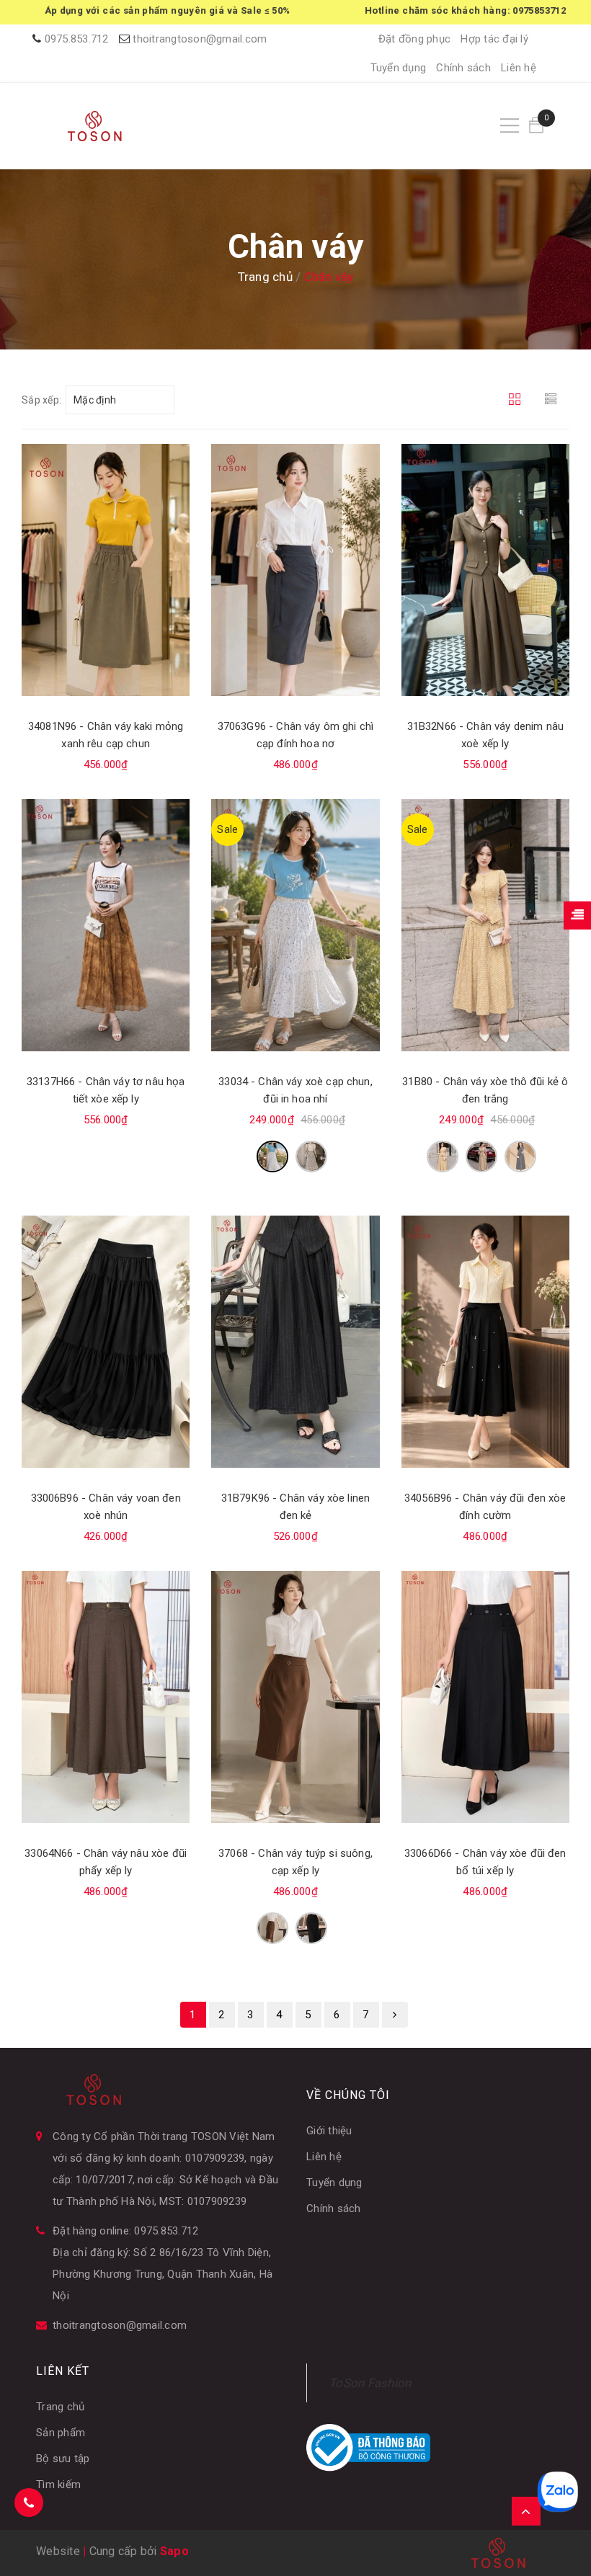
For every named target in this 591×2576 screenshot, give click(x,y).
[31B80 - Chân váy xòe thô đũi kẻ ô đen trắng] (485, 925)
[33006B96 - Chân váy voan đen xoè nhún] (106, 1342)
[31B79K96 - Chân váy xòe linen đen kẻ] (295, 1342)
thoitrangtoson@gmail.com (200, 39)
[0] (536, 126)
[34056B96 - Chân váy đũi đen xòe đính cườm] (485, 1342)
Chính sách (463, 68)
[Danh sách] (553, 400)
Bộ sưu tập (63, 2459)
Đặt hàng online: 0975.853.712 (125, 2231)
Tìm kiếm (58, 2484)
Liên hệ (519, 68)
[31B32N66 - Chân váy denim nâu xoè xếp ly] (485, 570)
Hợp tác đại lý (494, 39)
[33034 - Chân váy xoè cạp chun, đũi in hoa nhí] (295, 925)
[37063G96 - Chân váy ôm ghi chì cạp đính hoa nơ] (295, 570)
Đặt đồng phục (414, 39)
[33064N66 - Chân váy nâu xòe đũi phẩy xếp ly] (106, 1697)
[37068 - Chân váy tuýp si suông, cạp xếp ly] (295, 1697)
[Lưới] (516, 400)
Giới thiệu (329, 2131)
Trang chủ (60, 2407)
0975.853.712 (77, 39)
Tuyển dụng (399, 68)
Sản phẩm (61, 2433)
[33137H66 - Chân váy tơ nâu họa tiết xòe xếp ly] (106, 925)
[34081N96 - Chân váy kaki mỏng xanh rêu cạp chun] (106, 570)
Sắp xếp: (41, 400)
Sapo (174, 2551)
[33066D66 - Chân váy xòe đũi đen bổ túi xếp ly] (485, 1697)
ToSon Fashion (370, 2383)
